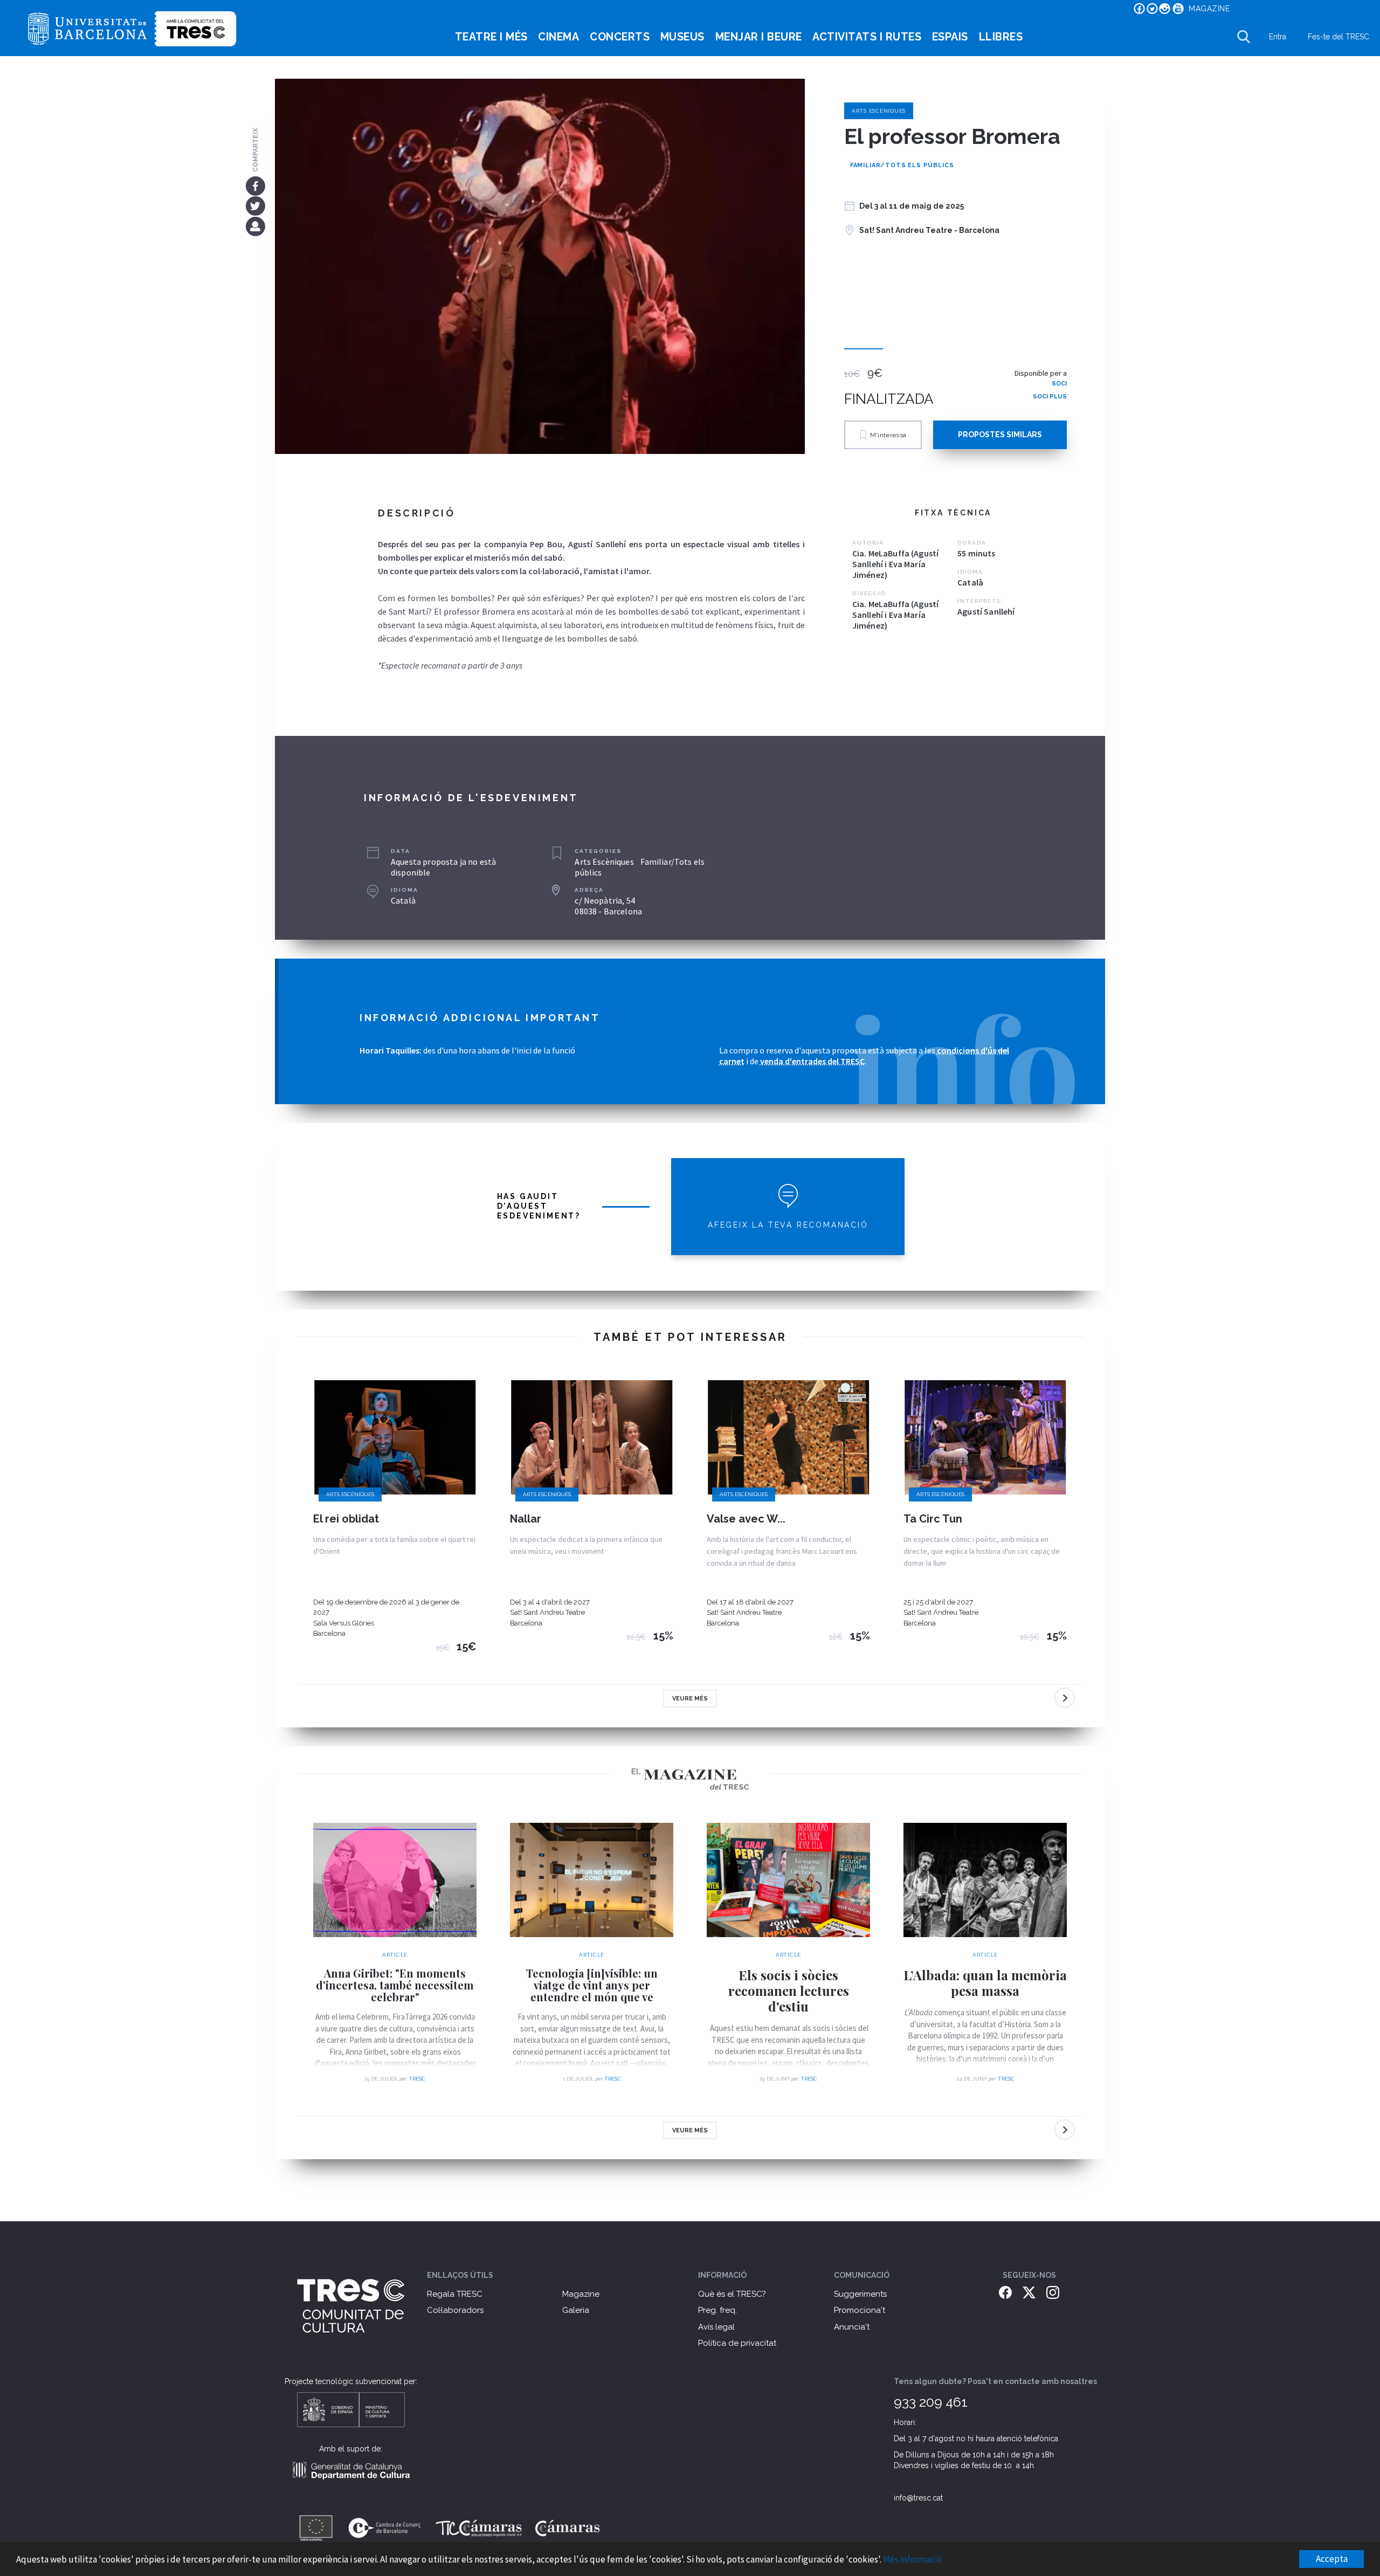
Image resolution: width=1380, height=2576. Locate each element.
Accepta (1332, 2559)
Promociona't (860, 2310)
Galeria (576, 2310)
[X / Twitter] (1029, 2292)
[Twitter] (255, 206)
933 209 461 (931, 2402)
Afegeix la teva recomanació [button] (788, 1225)
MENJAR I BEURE (759, 37)
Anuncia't (852, 2327)
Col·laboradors (455, 2310)
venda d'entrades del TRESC (812, 1061)
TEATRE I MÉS (491, 37)
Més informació (912, 2559)
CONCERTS (620, 37)
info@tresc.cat (918, 2498)
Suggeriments (860, 2294)
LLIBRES (1001, 37)
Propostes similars (1000, 435)
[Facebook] (255, 185)
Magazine (581, 2294)
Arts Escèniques (879, 111)
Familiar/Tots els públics (902, 165)
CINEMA (558, 37)
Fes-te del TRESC (1338, 37)
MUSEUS (682, 37)
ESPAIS (950, 37)
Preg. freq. (717, 2310)
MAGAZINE (1209, 9)
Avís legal (716, 2327)
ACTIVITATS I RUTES (867, 37)
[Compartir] (255, 226)
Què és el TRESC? (732, 2294)
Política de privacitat (737, 2343)
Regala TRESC (455, 2294)
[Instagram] (1053, 2292)
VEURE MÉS (690, 1699)
